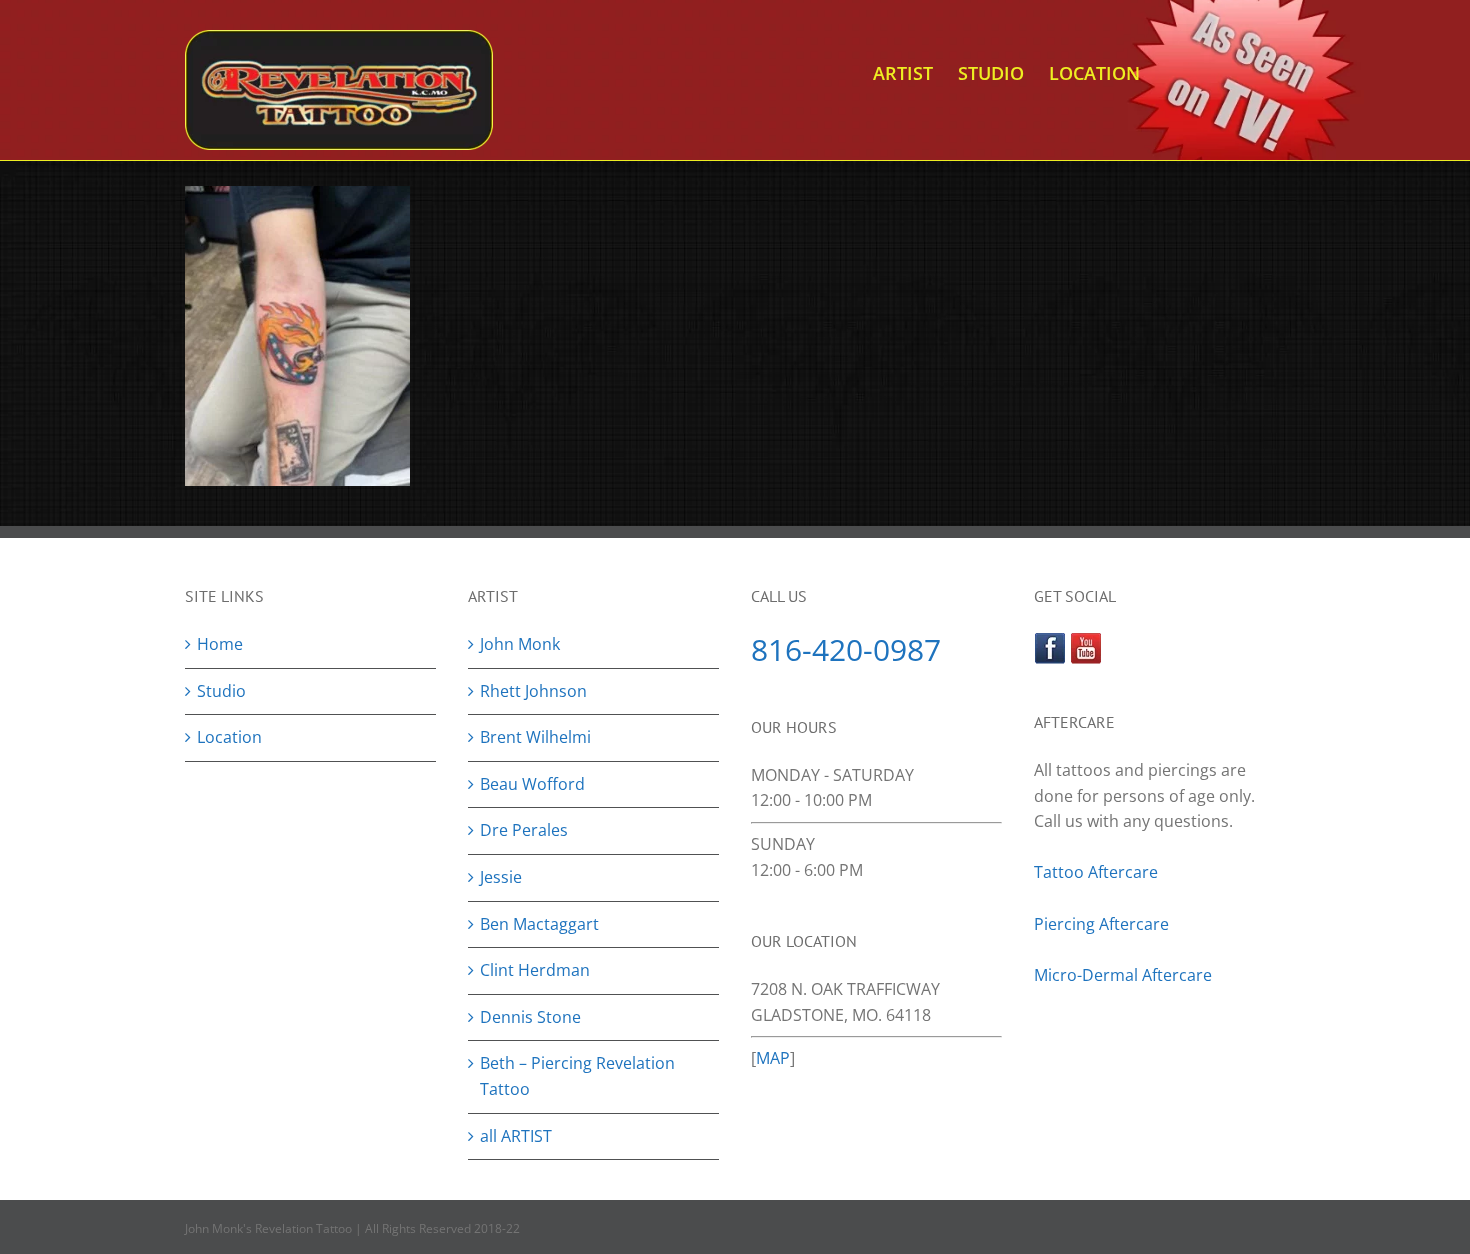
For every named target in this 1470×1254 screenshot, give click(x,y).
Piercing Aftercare (1103, 924)
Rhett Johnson (533, 691)
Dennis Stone (530, 1017)
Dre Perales (524, 830)
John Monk (520, 644)
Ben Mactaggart (539, 924)
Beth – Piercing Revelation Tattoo (577, 1076)
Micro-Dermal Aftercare (1123, 975)
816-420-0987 (846, 649)
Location (229, 737)
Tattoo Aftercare (1096, 872)
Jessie (501, 877)
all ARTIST (516, 1136)
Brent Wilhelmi (535, 737)
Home (220, 644)
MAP (773, 1058)
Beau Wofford (532, 784)
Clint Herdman (535, 970)
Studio (221, 691)
